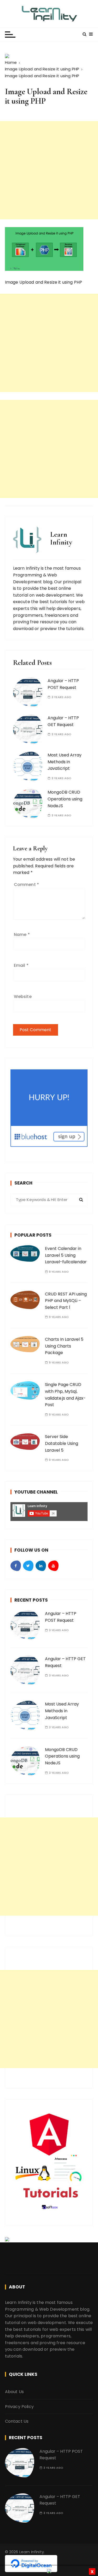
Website (23, 997)
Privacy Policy (19, 2407)
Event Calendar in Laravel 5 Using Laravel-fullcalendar (66, 1255)
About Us (14, 2392)
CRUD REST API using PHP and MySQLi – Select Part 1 (66, 1301)
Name (22, 935)
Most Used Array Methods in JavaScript (65, 762)
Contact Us (17, 2421)
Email (21, 965)
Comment (26, 885)
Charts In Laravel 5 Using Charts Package (64, 1346)
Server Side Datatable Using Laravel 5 (62, 1443)
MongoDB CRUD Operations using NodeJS (65, 799)
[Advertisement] (49, 170)
